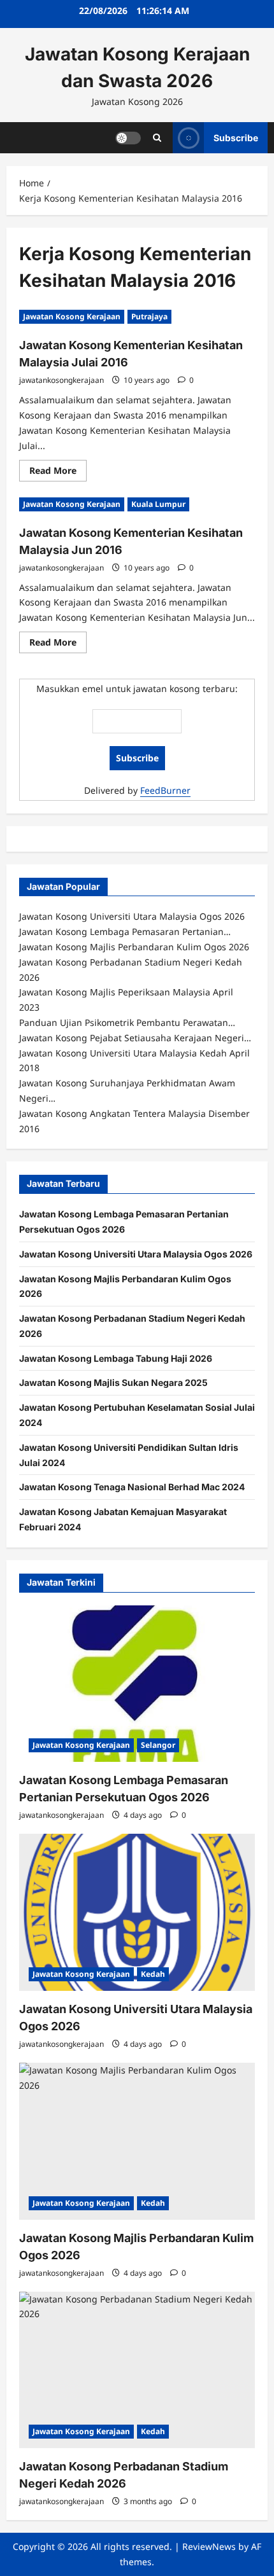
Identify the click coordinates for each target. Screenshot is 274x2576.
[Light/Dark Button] (128, 137)
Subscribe (236, 137)
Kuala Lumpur (158, 504)
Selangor (158, 1745)
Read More (58, 473)
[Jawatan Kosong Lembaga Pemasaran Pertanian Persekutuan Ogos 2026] (137, 1684)
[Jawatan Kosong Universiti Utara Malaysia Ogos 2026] (137, 1912)
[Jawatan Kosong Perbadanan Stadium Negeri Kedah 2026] (137, 2370)
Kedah (153, 1974)
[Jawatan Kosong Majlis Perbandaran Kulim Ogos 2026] (137, 2141)
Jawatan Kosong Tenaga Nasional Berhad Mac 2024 (132, 1487)
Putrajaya (149, 316)
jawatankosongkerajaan (61, 380)
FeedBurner (165, 790)
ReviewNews (209, 2546)
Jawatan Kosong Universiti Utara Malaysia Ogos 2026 (136, 1254)
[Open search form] (157, 138)
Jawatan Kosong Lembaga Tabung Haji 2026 (116, 1358)
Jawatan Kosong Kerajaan (72, 316)
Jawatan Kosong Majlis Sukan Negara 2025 (113, 1382)
